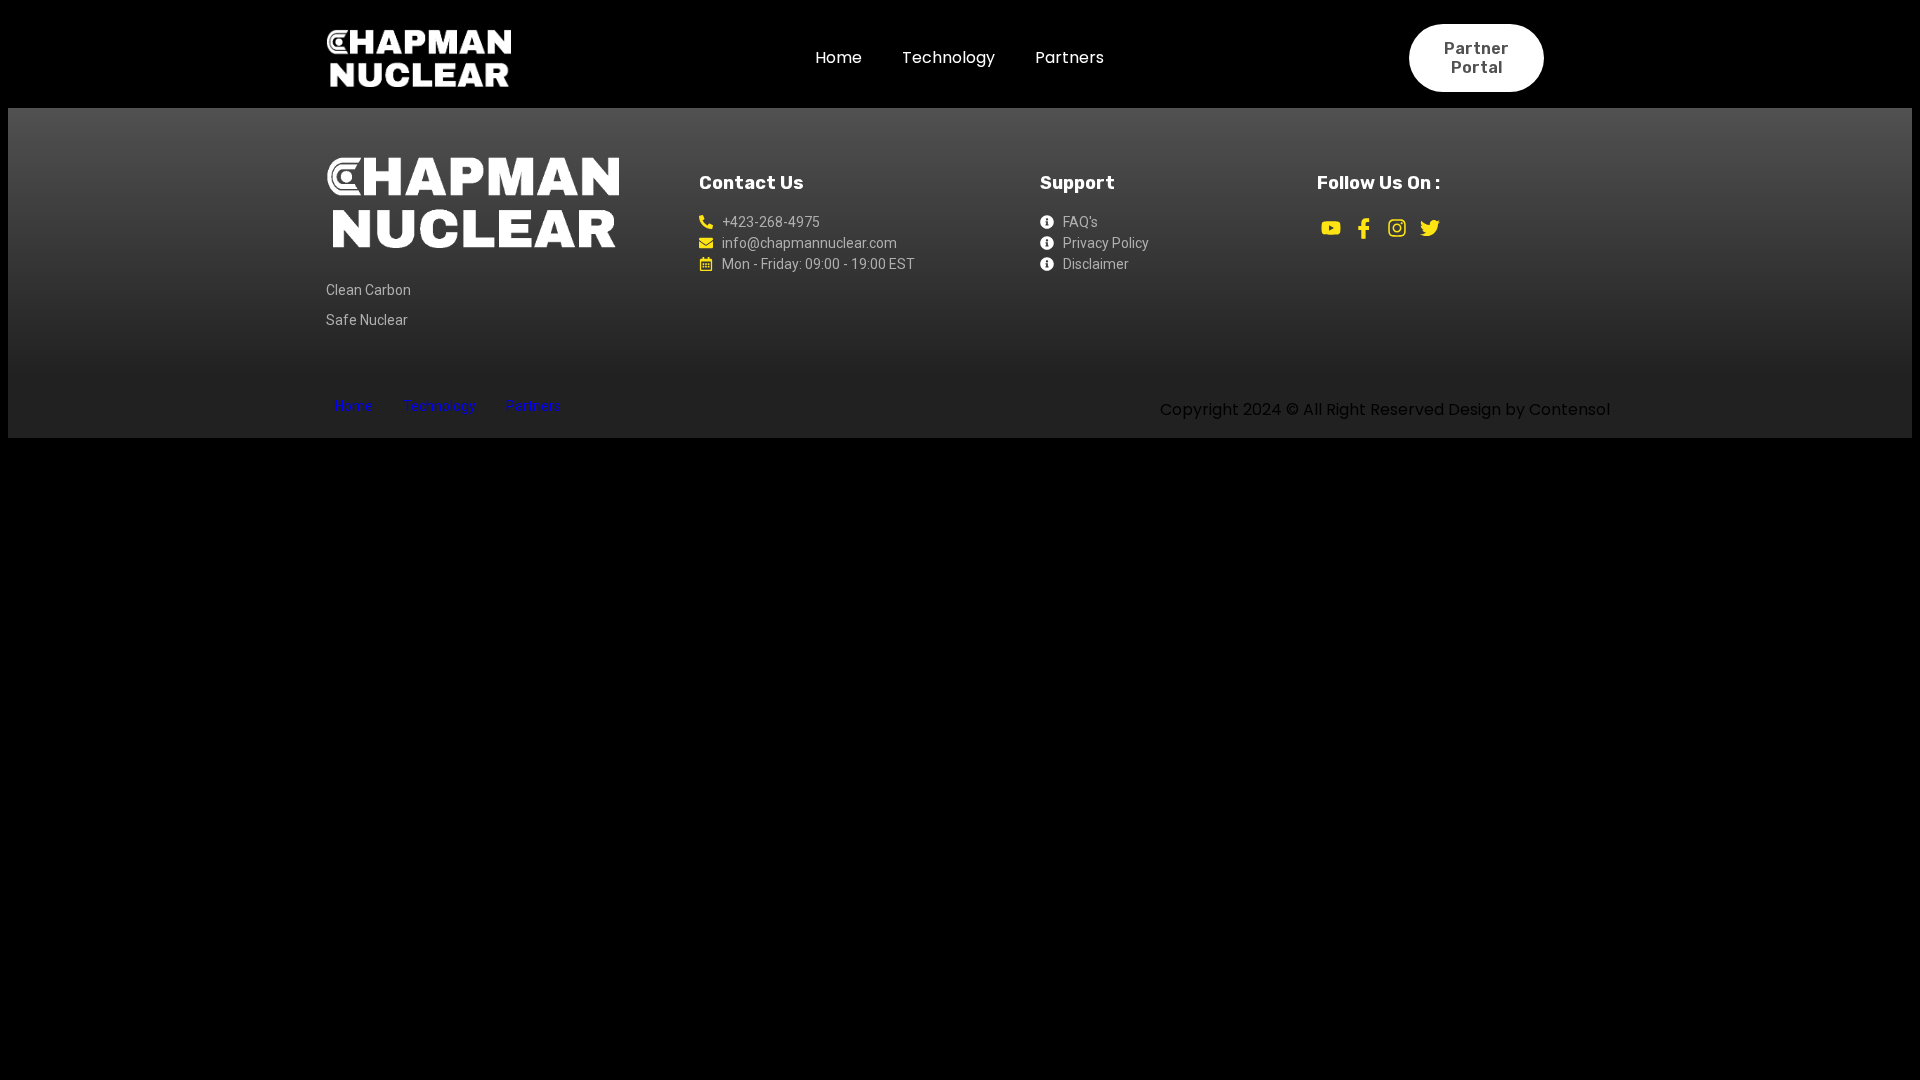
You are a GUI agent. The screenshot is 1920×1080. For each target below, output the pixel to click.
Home (838, 57)
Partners (1069, 57)
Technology (948, 57)
